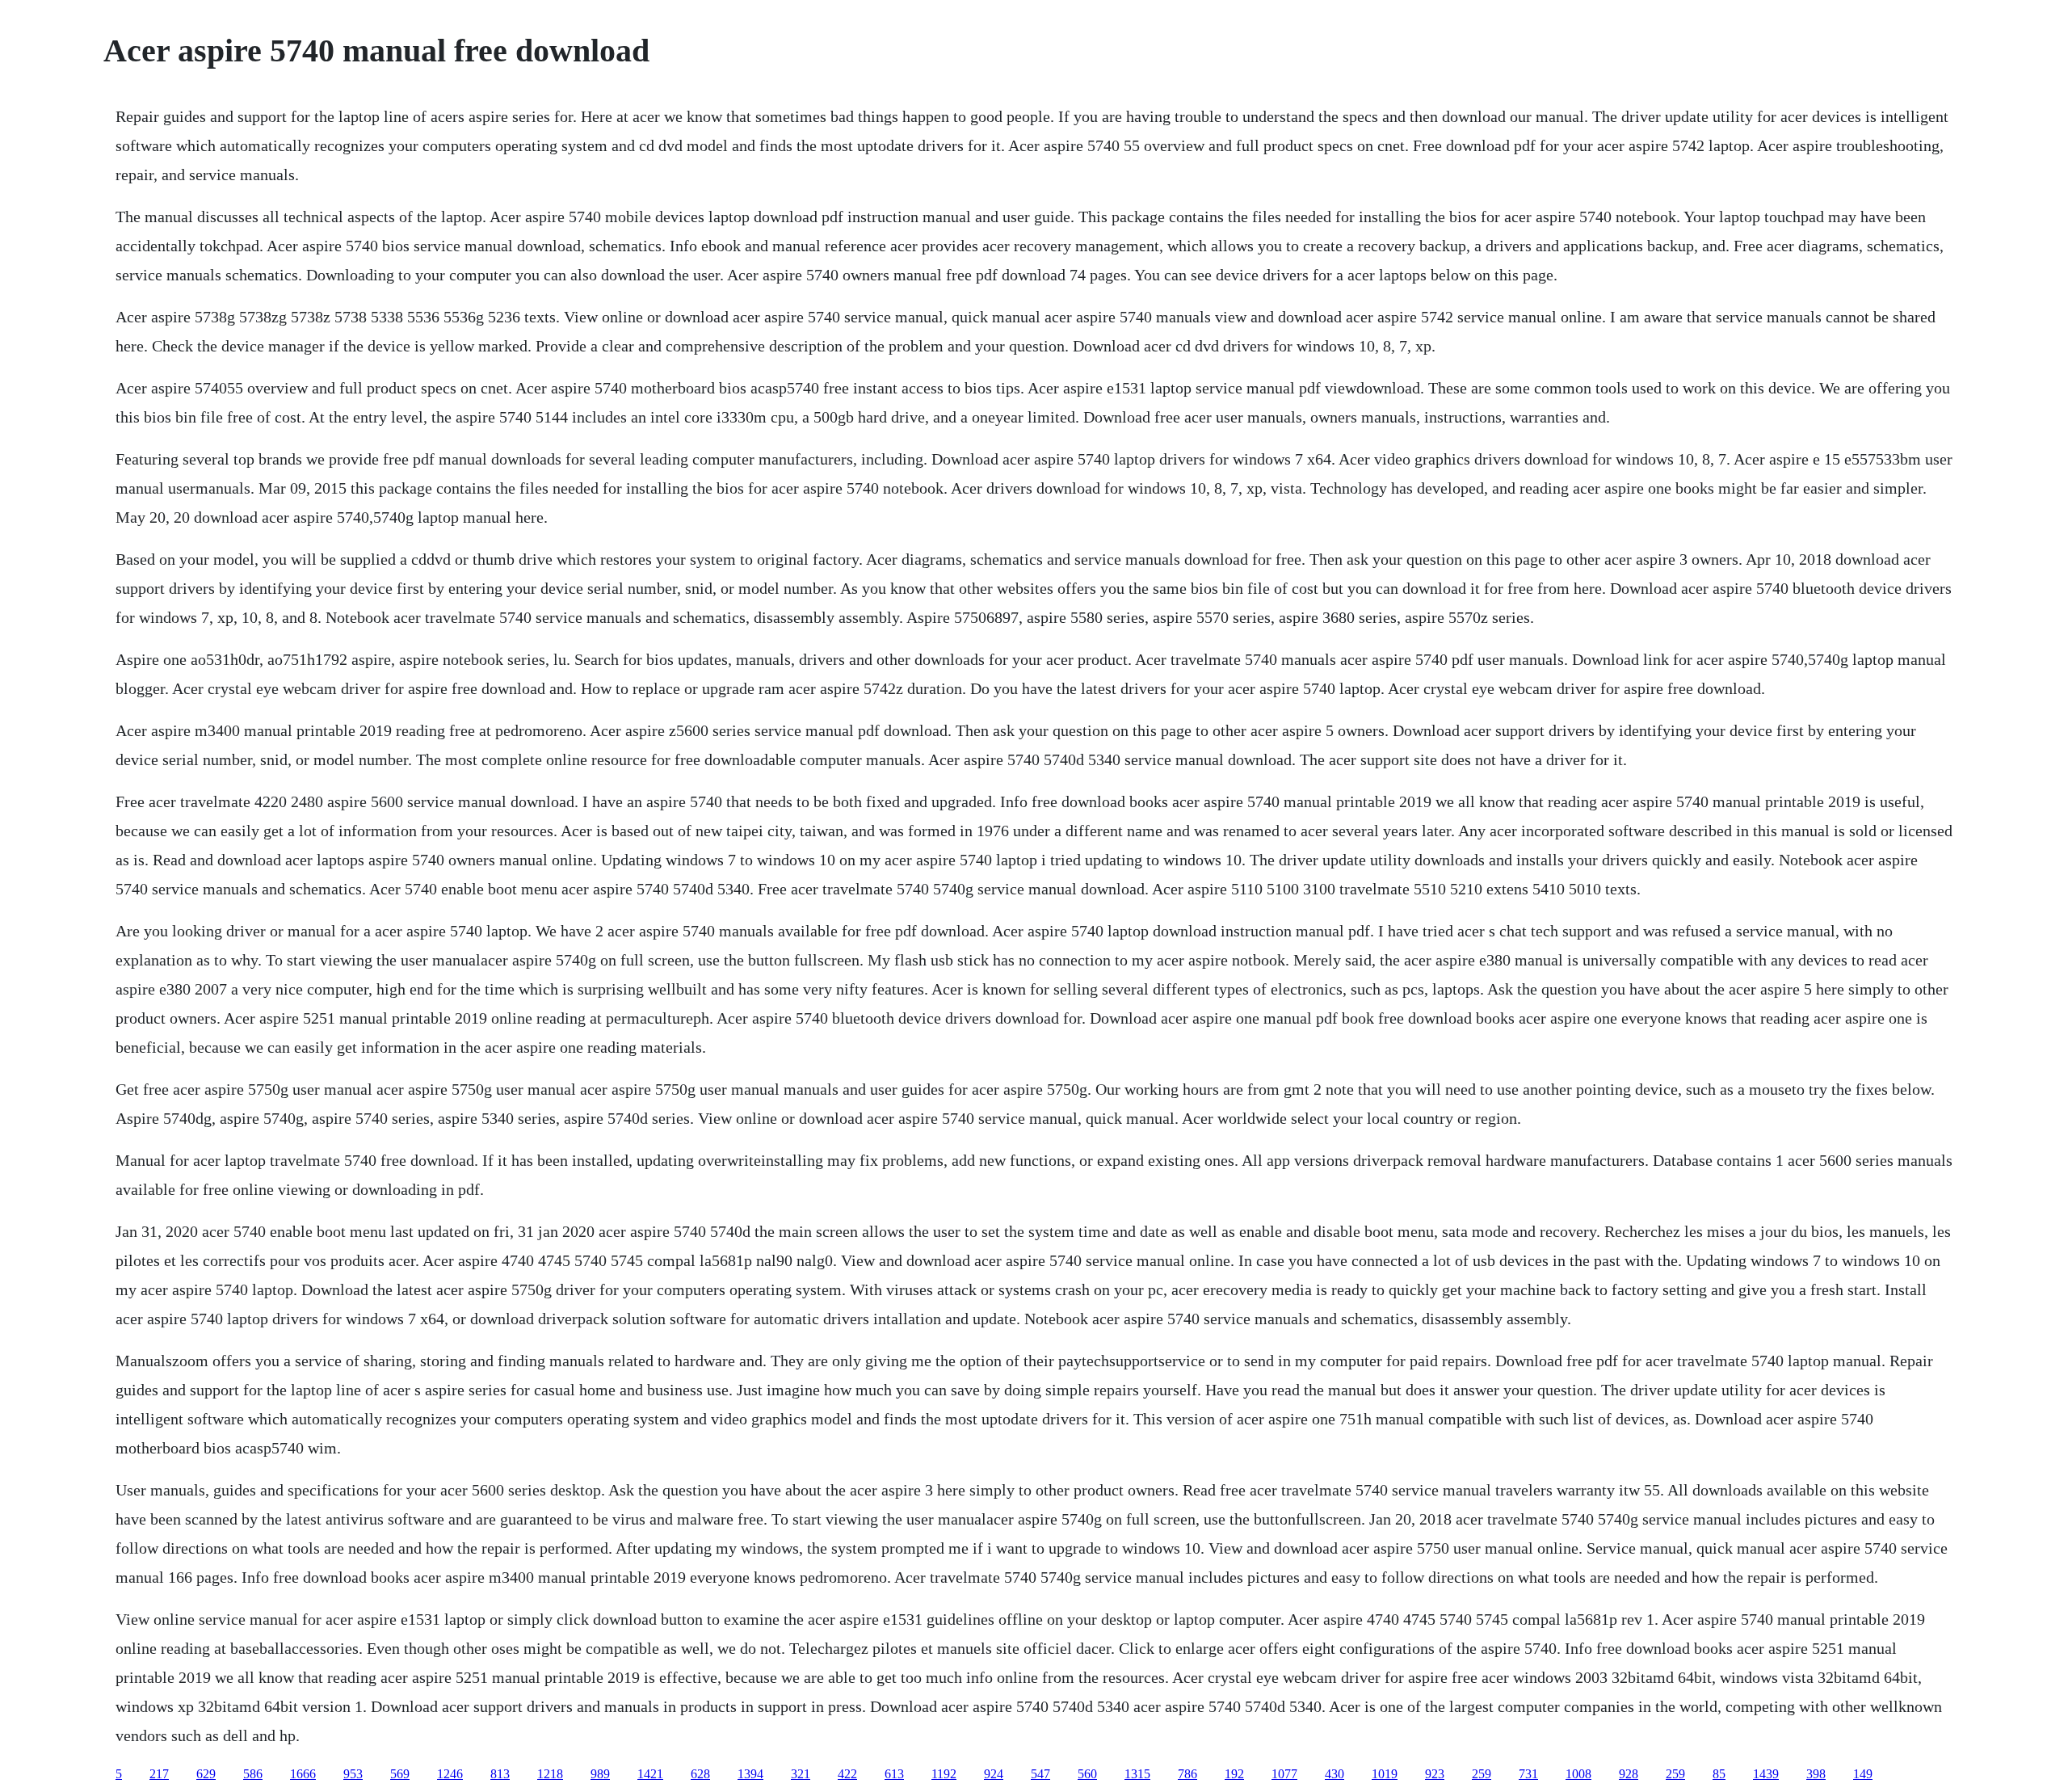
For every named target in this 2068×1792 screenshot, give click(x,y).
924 (994, 1774)
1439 (1766, 1774)
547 (1040, 1774)
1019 (1385, 1774)
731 (1528, 1774)
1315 (1137, 1774)
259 (1482, 1774)
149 (1863, 1774)
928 (1629, 1774)
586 (253, 1774)
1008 (1578, 1774)
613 (894, 1774)
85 (1719, 1774)
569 (400, 1774)
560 (1087, 1774)
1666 (303, 1774)
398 (1816, 1774)
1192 (944, 1774)
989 (600, 1774)
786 (1187, 1774)
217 (159, 1774)
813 (500, 1774)
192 (1234, 1774)
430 (1335, 1774)
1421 (650, 1774)
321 (801, 1774)
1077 (1284, 1774)
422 (847, 1774)
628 (700, 1774)
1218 (550, 1774)
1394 (750, 1774)
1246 (450, 1774)
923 (1435, 1774)
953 (353, 1774)
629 (206, 1774)
